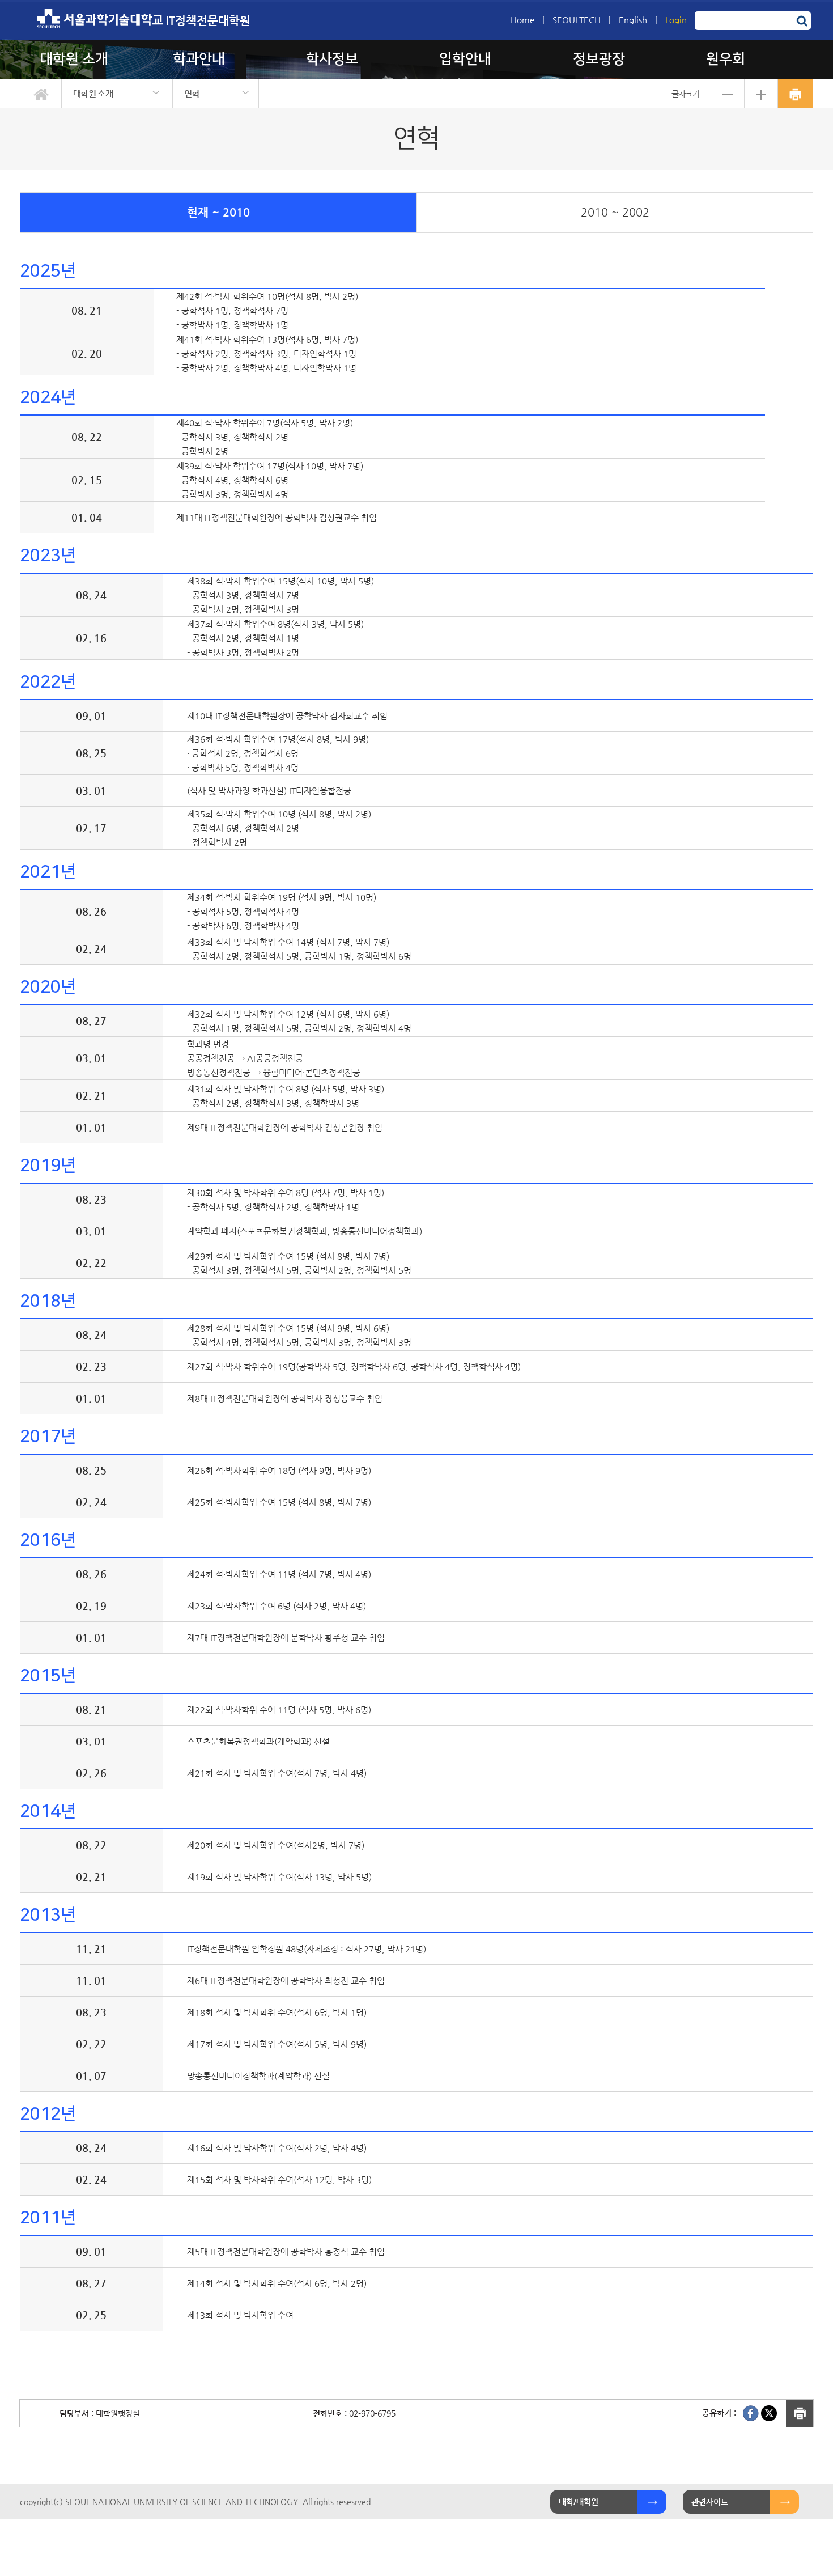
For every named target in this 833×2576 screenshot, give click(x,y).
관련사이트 (710, 2502)
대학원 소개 (74, 59)
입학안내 (465, 59)
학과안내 (199, 59)
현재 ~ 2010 (218, 212)
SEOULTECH (577, 20)
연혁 (192, 93)
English (633, 20)
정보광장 (599, 59)
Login (676, 20)
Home (522, 20)
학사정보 (332, 59)
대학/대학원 (579, 2502)
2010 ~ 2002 (615, 212)
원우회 (726, 59)
